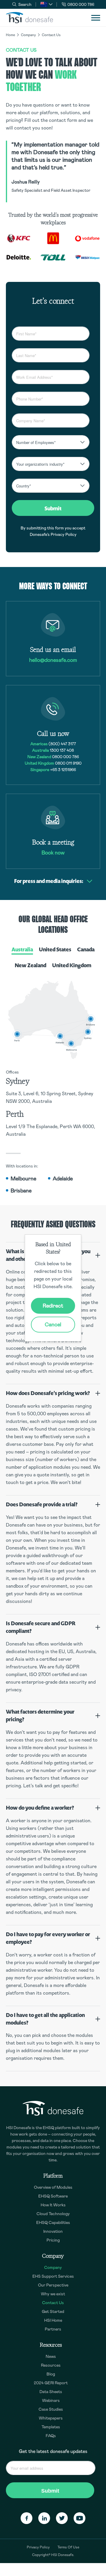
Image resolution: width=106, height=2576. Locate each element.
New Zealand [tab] (30, 965)
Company (28, 35)
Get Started (53, 2311)
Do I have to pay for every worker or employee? (48, 1938)
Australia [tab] (22, 949)
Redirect (53, 1306)
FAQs (51, 2436)
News (51, 2356)
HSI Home (53, 2320)
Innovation (53, 2231)
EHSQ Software (53, 2196)
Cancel (53, 1325)
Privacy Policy (64, 534)
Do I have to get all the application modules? (45, 2019)
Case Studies (51, 2409)
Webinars (51, 2400)
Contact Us (53, 2303)
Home (10, 35)
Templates (51, 2427)
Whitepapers (51, 2418)
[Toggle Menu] (96, 18)
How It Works (53, 2205)
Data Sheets (51, 2392)
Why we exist (53, 2294)
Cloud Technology (53, 2214)
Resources (51, 2365)
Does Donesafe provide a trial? (42, 1504)
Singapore (40, 770)
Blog (51, 2374)
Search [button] (25, 4)
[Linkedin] (44, 2518)
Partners (53, 2329)
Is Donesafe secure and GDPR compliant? (41, 1627)
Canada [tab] (86, 949)
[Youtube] (79, 2518)
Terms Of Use (68, 2547)
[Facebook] (26, 2518)
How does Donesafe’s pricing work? (48, 1393)
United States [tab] (55, 949)
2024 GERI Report (51, 2383)
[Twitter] (62, 2518)
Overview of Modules (53, 2187)
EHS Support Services (53, 2276)
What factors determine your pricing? (40, 1716)
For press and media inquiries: (49, 881)
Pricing (53, 2240)
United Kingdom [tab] (72, 965)
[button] (46, 4)
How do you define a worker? (40, 1808)
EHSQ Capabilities (53, 2222)
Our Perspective (53, 2285)
